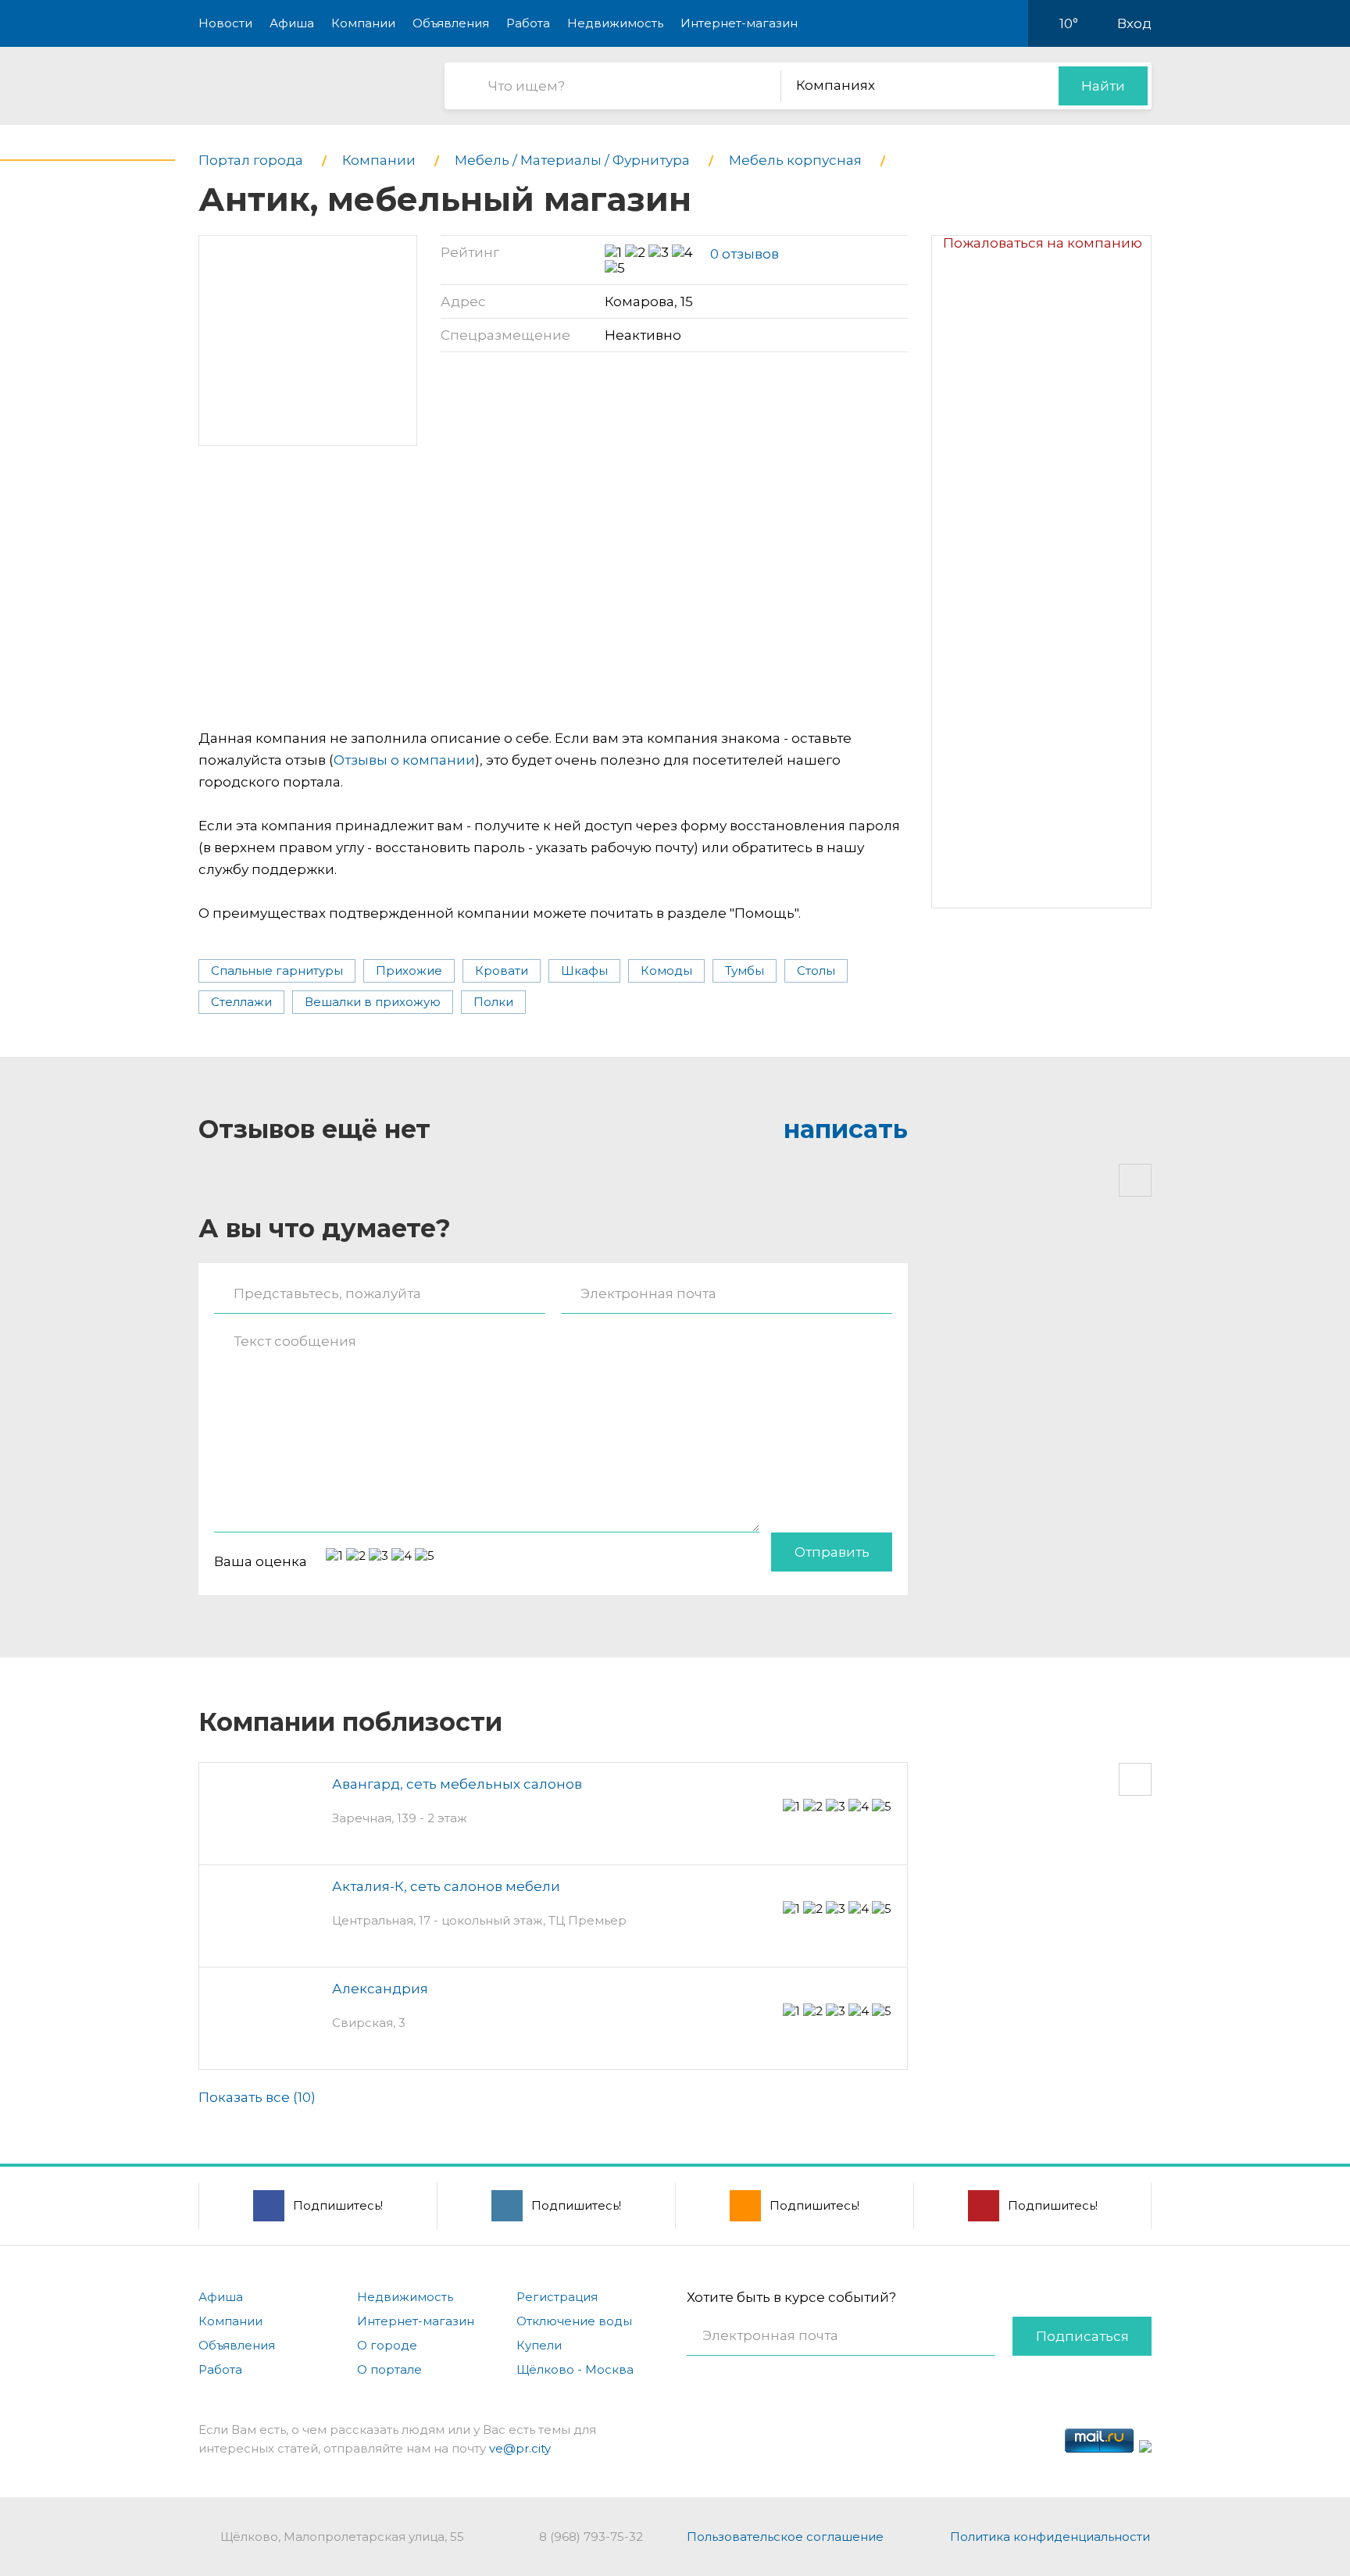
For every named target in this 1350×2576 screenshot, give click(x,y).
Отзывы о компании (404, 760)
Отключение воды (574, 2321)
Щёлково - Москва (575, 2369)
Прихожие (409, 970)
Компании (363, 23)
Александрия (380, 1989)
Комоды (666, 970)
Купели (539, 2345)
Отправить (832, 1552)
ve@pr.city (520, 2448)
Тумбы (745, 970)
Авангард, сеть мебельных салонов (457, 1784)
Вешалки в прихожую (373, 1002)
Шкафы (584, 970)
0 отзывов (745, 254)
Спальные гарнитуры (277, 970)
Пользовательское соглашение (785, 2537)
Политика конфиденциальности (1050, 2537)
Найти (1103, 86)
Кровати (502, 970)
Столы (816, 970)
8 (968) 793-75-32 (591, 2537)
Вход (1134, 23)
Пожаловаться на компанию (1043, 243)
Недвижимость (615, 23)
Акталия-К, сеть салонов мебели (446, 1886)
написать (846, 1129)
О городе (387, 2345)
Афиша (292, 23)
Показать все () (257, 2097)
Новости (225, 23)
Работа (528, 23)
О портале (389, 2369)
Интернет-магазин (739, 23)
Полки (493, 1002)
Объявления (451, 23)
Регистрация (557, 2297)
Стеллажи (241, 1002)
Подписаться (1082, 2336)
